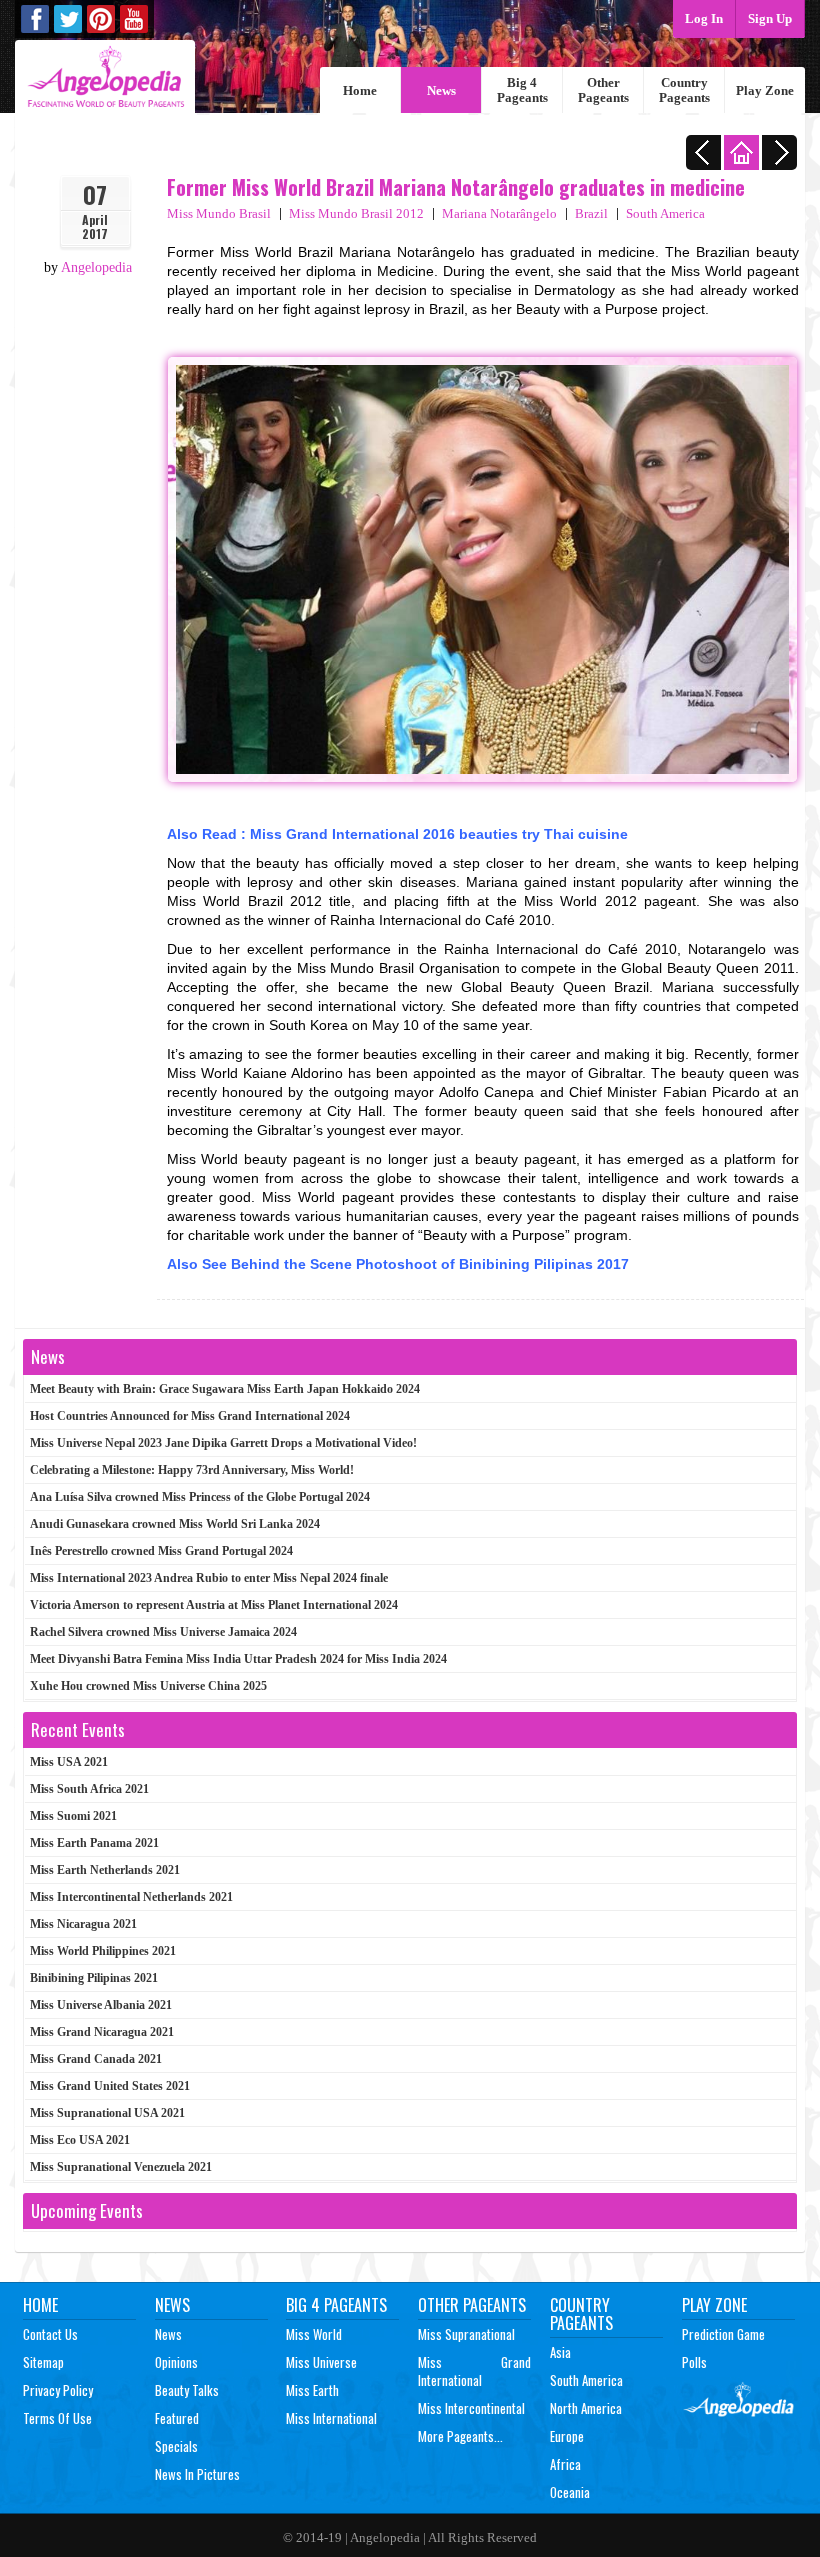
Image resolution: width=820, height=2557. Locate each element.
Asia (560, 2352)
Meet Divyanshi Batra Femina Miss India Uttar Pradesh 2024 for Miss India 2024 (238, 1659)
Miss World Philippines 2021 (103, 1951)
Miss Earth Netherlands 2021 (105, 1870)
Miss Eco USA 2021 (80, 2140)
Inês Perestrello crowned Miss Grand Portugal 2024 (161, 1551)
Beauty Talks (187, 2390)
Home (360, 90)
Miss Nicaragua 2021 (83, 1924)
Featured (177, 2418)
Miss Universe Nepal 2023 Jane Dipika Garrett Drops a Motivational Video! (223, 1443)
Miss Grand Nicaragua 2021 (102, 2032)
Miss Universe (321, 2362)
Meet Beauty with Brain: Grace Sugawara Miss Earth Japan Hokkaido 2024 (225, 1389)
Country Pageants (684, 90)
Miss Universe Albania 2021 (101, 2005)
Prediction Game (723, 2334)
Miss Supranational (466, 2334)
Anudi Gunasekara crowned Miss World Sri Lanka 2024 (175, 1524)
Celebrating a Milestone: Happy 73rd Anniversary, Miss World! (192, 1470)
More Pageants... (460, 2436)
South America (665, 213)
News (441, 90)
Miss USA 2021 (69, 1762)
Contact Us (50, 2334)
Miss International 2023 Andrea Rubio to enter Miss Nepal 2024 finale (209, 1578)
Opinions (176, 2362)
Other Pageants (603, 90)
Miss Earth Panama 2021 (94, 1843)
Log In (704, 18)
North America (586, 2408)
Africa (565, 2464)
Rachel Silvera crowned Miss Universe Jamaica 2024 (163, 1632)
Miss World (314, 2334)
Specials (176, 2446)
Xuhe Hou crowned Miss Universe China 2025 (148, 1686)
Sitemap (43, 2362)
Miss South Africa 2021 (89, 1789)
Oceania (570, 2492)
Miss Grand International (474, 2371)
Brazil (591, 213)
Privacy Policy (58, 2390)
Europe (567, 2436)
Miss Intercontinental (471, 2408)
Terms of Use (57, 2418)
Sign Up (770, 18)
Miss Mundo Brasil (219, 213)
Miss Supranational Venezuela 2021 (121, 2167)
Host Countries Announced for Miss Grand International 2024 (190, 1416)
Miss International (331, 2418)
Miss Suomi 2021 (73, 1816)
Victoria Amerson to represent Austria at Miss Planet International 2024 (214, 1605)
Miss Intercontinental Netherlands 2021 (131, 1897)
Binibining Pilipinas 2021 (94, 1978)
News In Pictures (197, 2474)
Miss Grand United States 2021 (110, 2086)
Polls (694, 2362)
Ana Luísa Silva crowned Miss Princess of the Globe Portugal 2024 (200, 1497)
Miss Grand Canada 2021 (96, 2059)
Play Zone (765, 90)
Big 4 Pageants (522, 90)
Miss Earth (312, 2390)
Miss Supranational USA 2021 (107, 2113)
